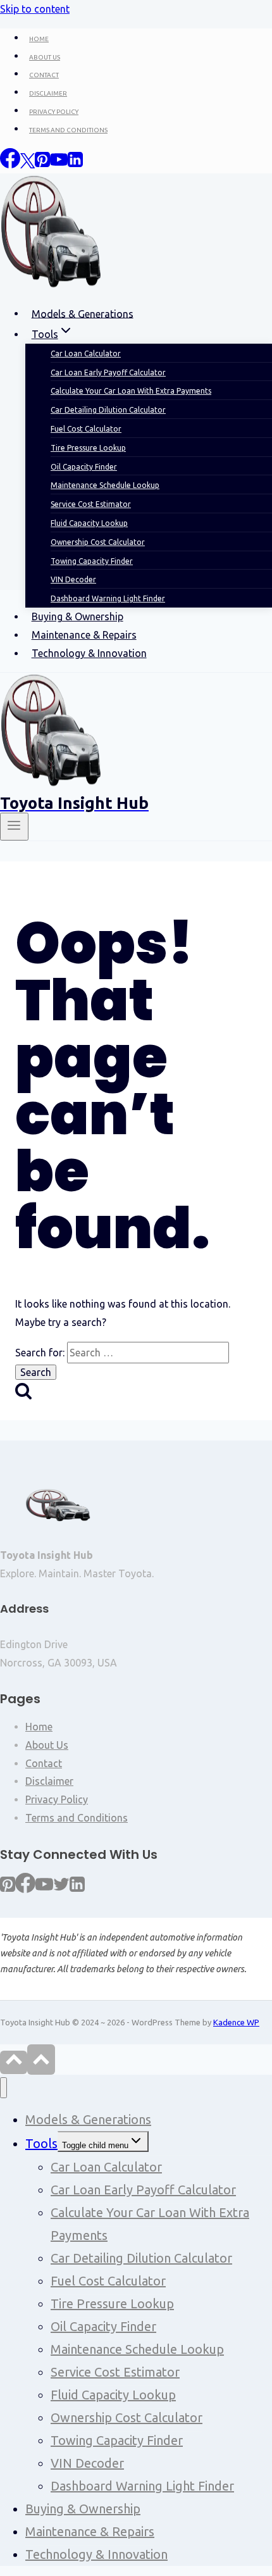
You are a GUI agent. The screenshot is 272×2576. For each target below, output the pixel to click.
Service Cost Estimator (115, 2372)
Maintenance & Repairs (84, 635)
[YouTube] (44, 1889)
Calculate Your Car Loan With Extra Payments (150, 2224)
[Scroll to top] (14, 2062)
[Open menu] (14, 827)
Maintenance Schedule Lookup (137, 2349)
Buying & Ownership (77, 616)
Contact (44, 1763)
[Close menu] (3, 2088)
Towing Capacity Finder (117, 2440)
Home (39, 1727)
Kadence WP (236, 2022)
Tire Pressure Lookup (112, 2304)
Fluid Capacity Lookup (113, 2395)
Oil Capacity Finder (103, 2326)
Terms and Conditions (77, 1818)
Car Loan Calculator (106, 2167)
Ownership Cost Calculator (127, 2417)
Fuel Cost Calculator (108, 2281)
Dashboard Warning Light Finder (108, 598)
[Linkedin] (77, 1889)
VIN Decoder (87, 2463)
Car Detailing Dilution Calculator (141, 2258)
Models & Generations (88, 2119)
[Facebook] (25, 1889)
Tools (41, 2143)
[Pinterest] (8, 1889)
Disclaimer (49, 1781)
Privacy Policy (57, 1799)
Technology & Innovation (89, 653)
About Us (47, 1745)
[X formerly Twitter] (61, 1889)
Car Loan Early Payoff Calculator (143, 2190)
